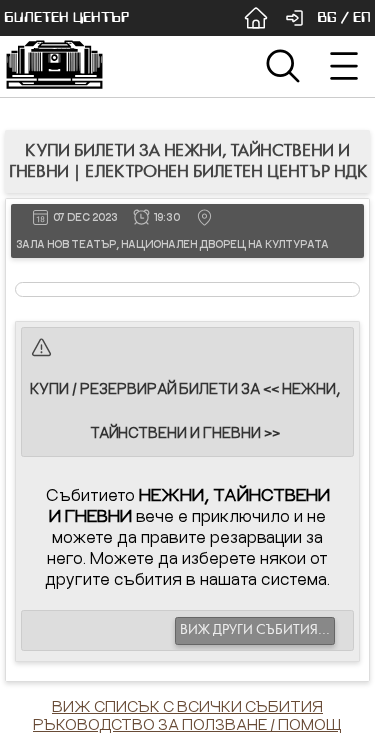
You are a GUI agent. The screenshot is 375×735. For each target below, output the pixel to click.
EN (362, 17)
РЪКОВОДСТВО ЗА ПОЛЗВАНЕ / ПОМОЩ (187, 724)
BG (327, 17)
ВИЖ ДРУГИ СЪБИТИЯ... (255, 630)
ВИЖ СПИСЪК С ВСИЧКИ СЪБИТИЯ (187, 706)
